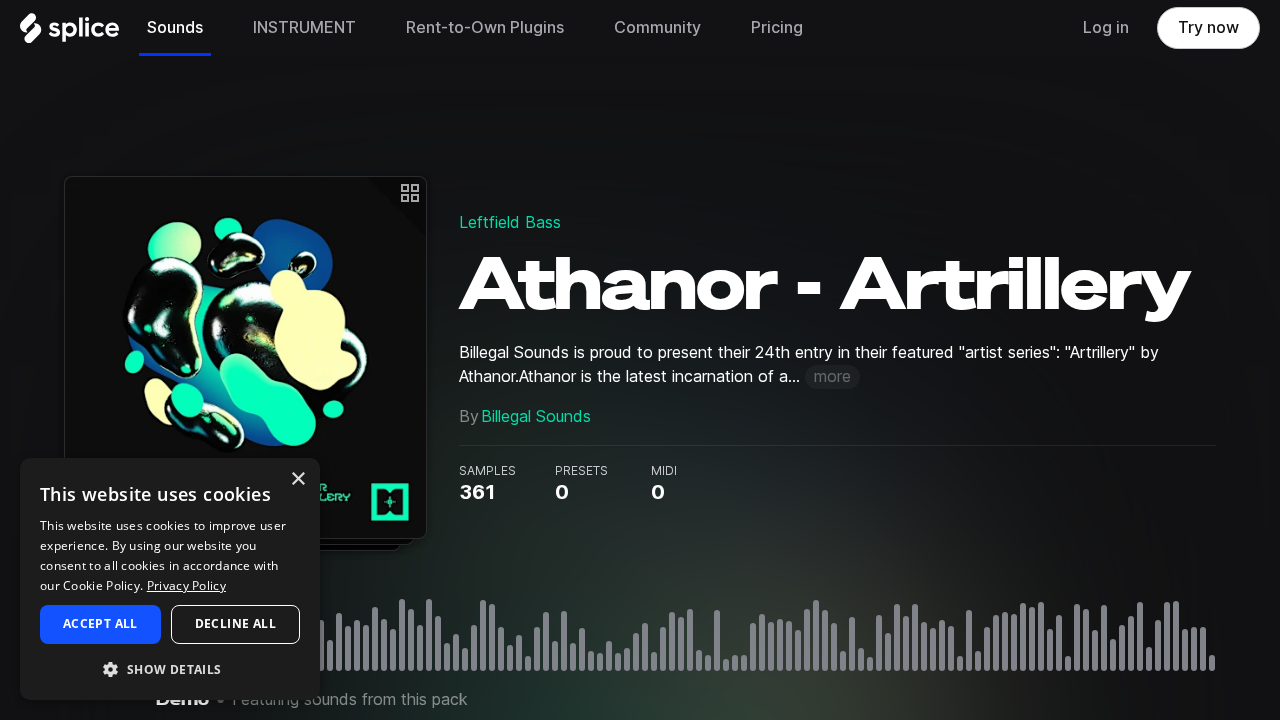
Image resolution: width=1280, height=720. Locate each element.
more (832, 376)
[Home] (69, 33)
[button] (170, 668)
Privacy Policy (186, 585)
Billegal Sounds (536, 416)
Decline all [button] (235, 623)
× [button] (297, 479)
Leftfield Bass (510, 222)
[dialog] (170, 579)
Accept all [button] (100, 623)
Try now (1208, 27)
